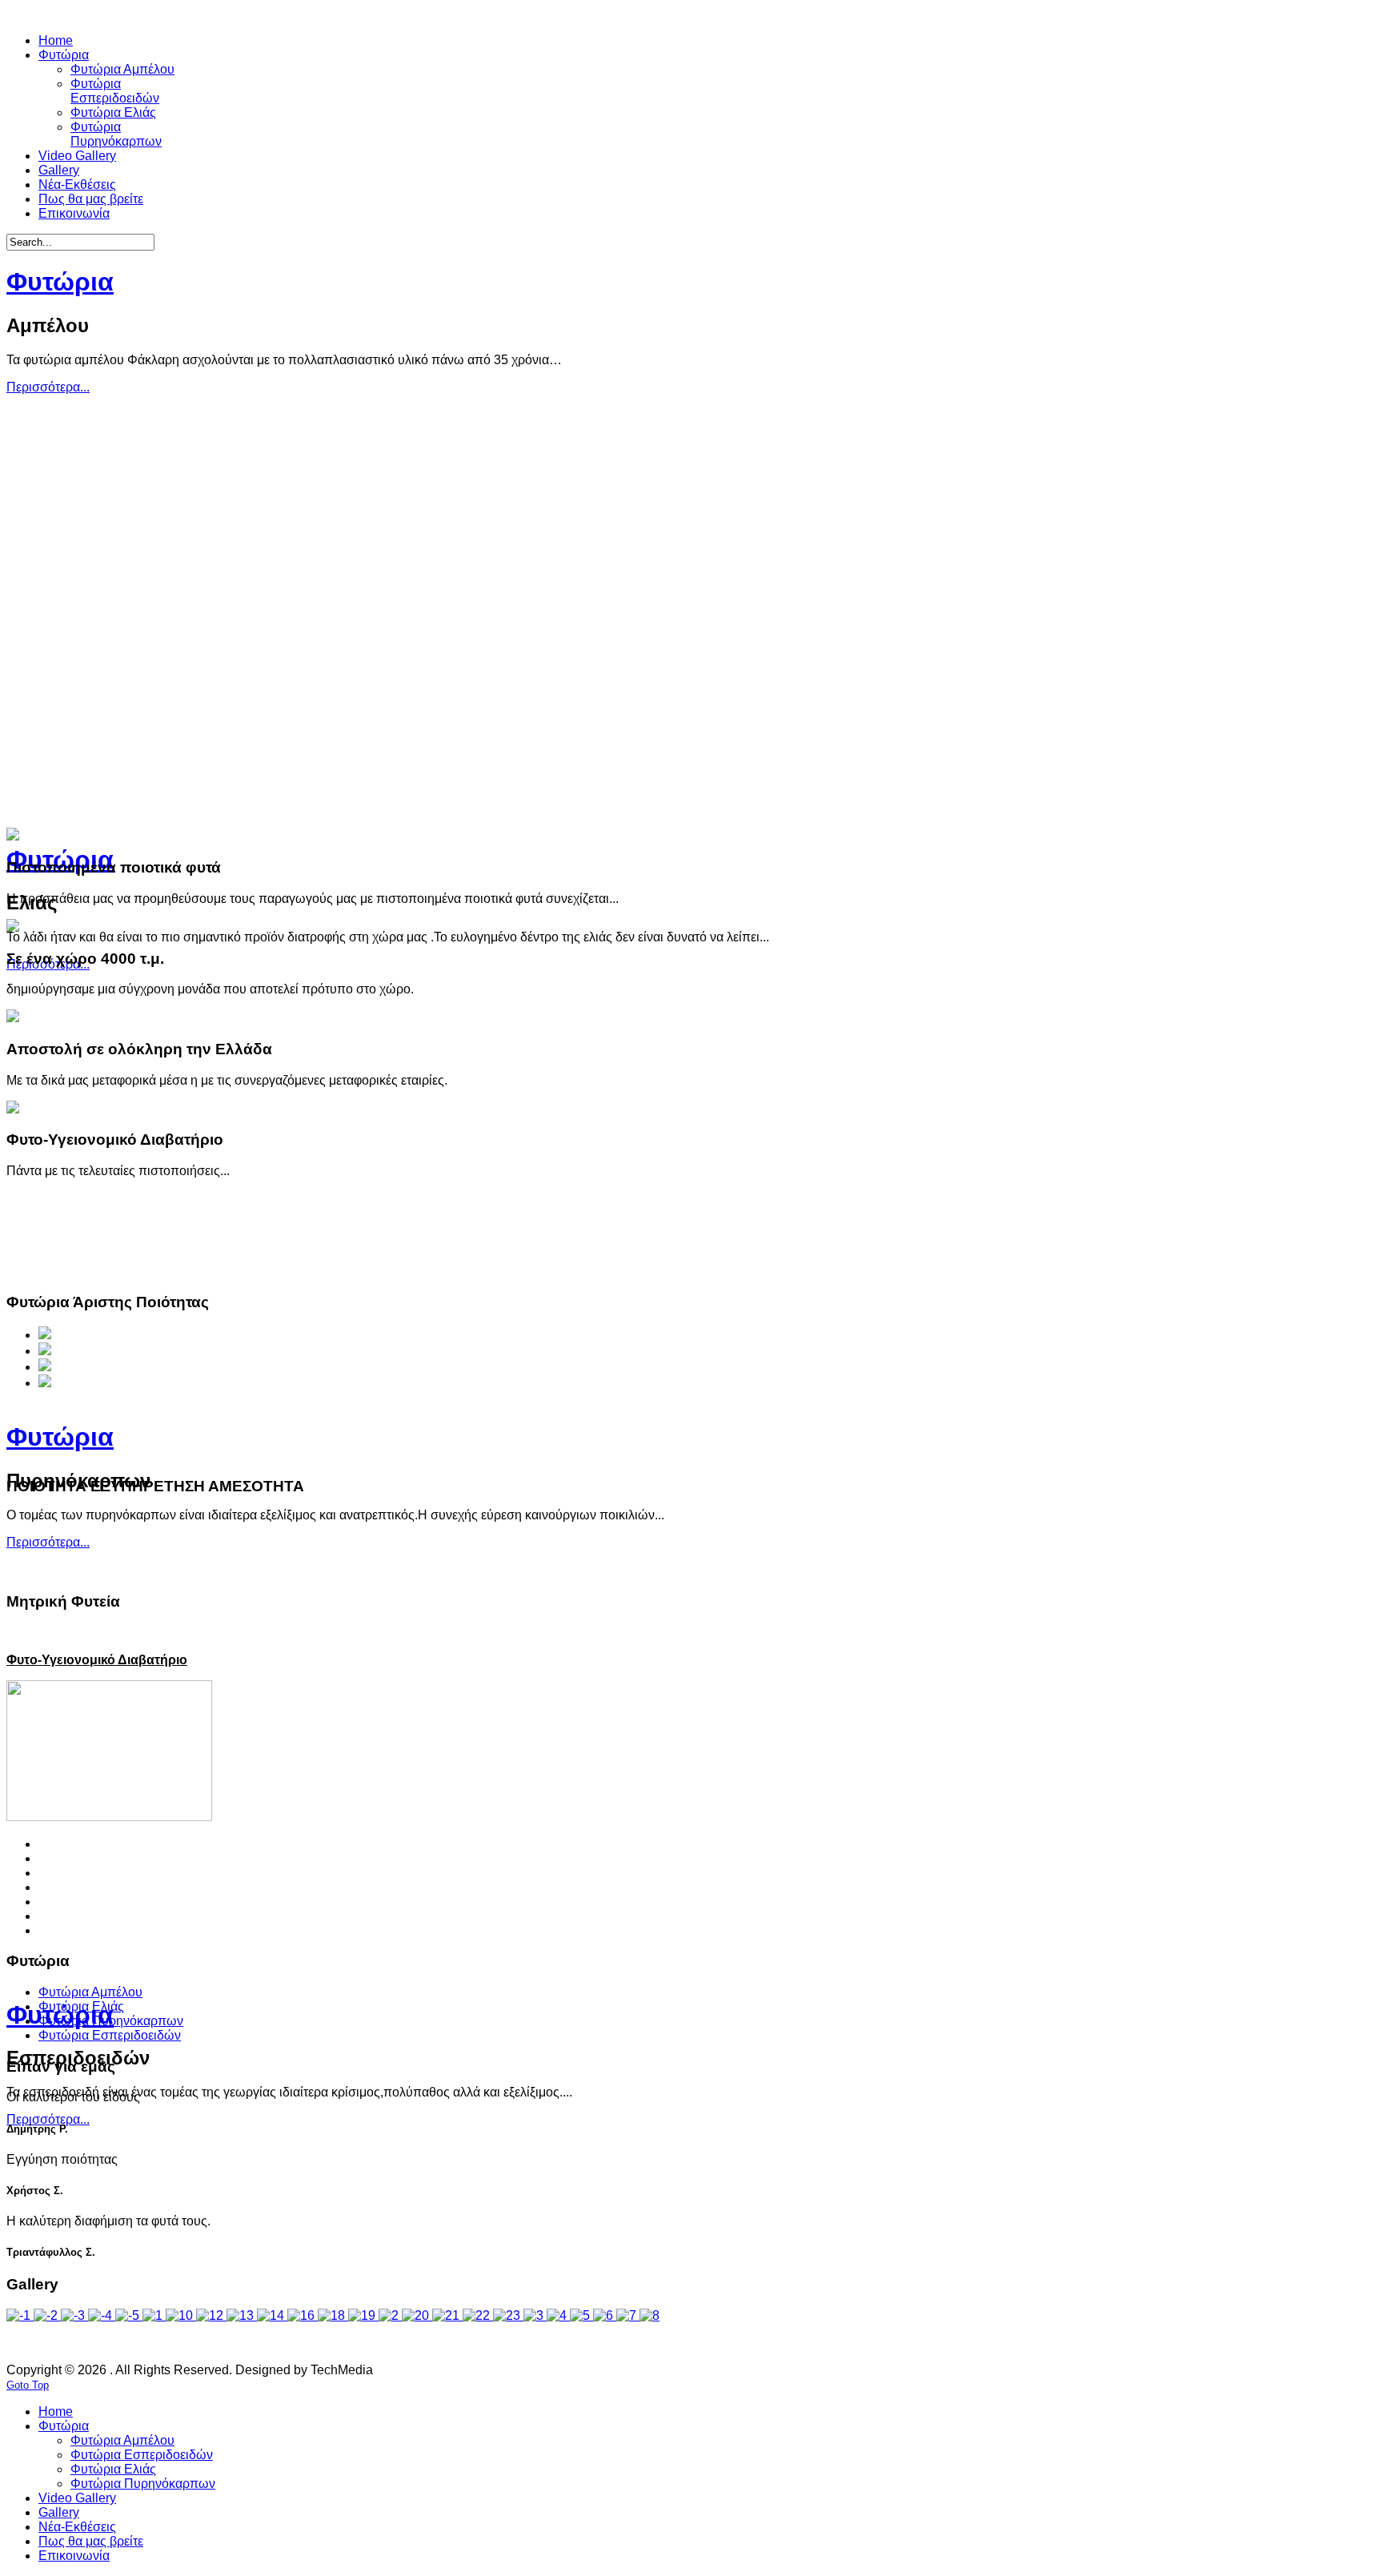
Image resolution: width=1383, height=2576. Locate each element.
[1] (154, 2315)
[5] (581, 2315)
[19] (363, 2315)
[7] (628, 2315)
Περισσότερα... (48, 387)
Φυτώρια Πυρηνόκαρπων (111, 2021)
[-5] (129, 2315)
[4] (558, 2315)
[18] (333, 2315)
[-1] (20, 2315)
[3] (535, 2315)
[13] (242, 2315)
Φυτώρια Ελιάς (81, 2006)
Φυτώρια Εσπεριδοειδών (110, 2035)
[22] (478, 2315)
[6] (605, 2315)
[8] (649, 2315)
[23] (508, 2315)
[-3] (74, 2315)
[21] (447, 2315)
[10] (181, 2315)
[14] (272, 2315)
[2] (390, 2315)
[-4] (102, 2315)
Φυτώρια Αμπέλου (90, 1992)
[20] (417, 2315)
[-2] (47, 2315)
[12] (211, 2315)
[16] (303, 2315)
